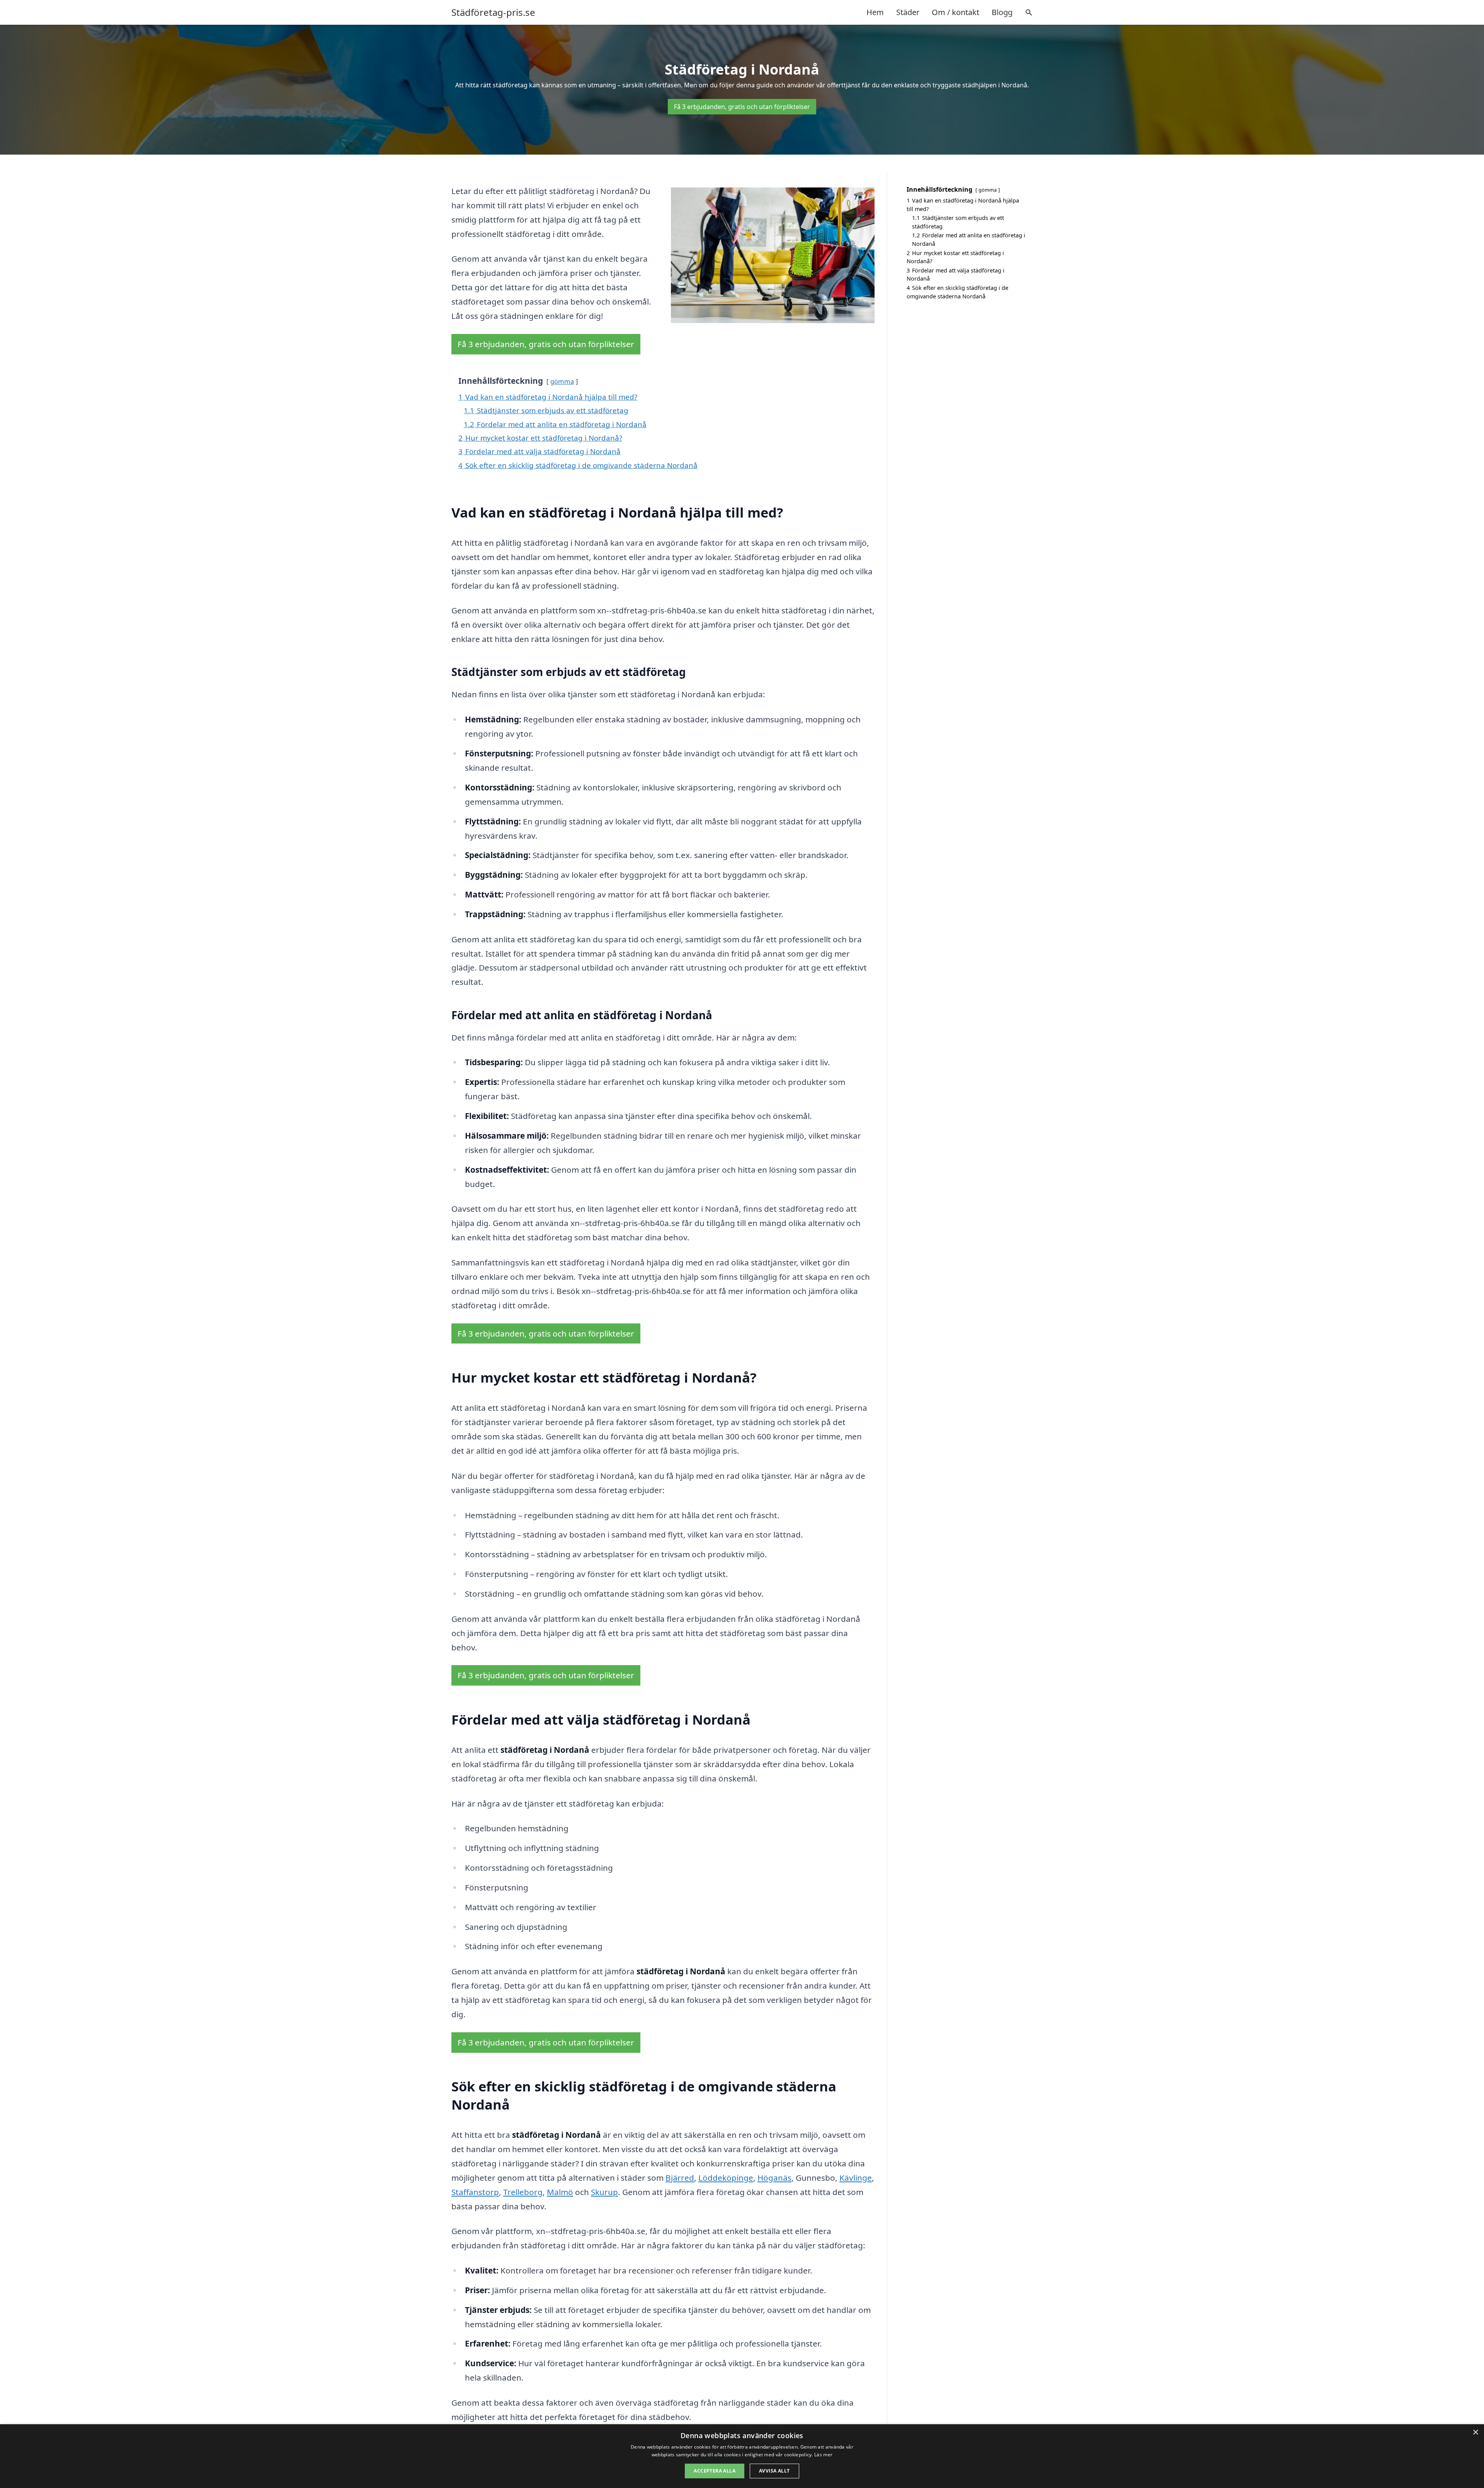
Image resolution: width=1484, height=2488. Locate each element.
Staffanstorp (475, 2192)
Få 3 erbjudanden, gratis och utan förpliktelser (742, 107)
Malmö (560, 2192)
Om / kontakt (956, 12)
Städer (908, 12)
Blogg (1002, 12)
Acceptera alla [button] (715, 2471)
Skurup (604, 2192)
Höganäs (774, 2178)
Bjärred (680, 2178)
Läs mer (823, 2455)
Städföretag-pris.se (493, 12)
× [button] (1475, 2433)
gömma (562, 381)
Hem (875, 12)
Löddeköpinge (726, 2178)
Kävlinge (856, 2178)
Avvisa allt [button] (774, 2471)
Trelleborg (523, 2192)
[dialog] (742, 2456)
